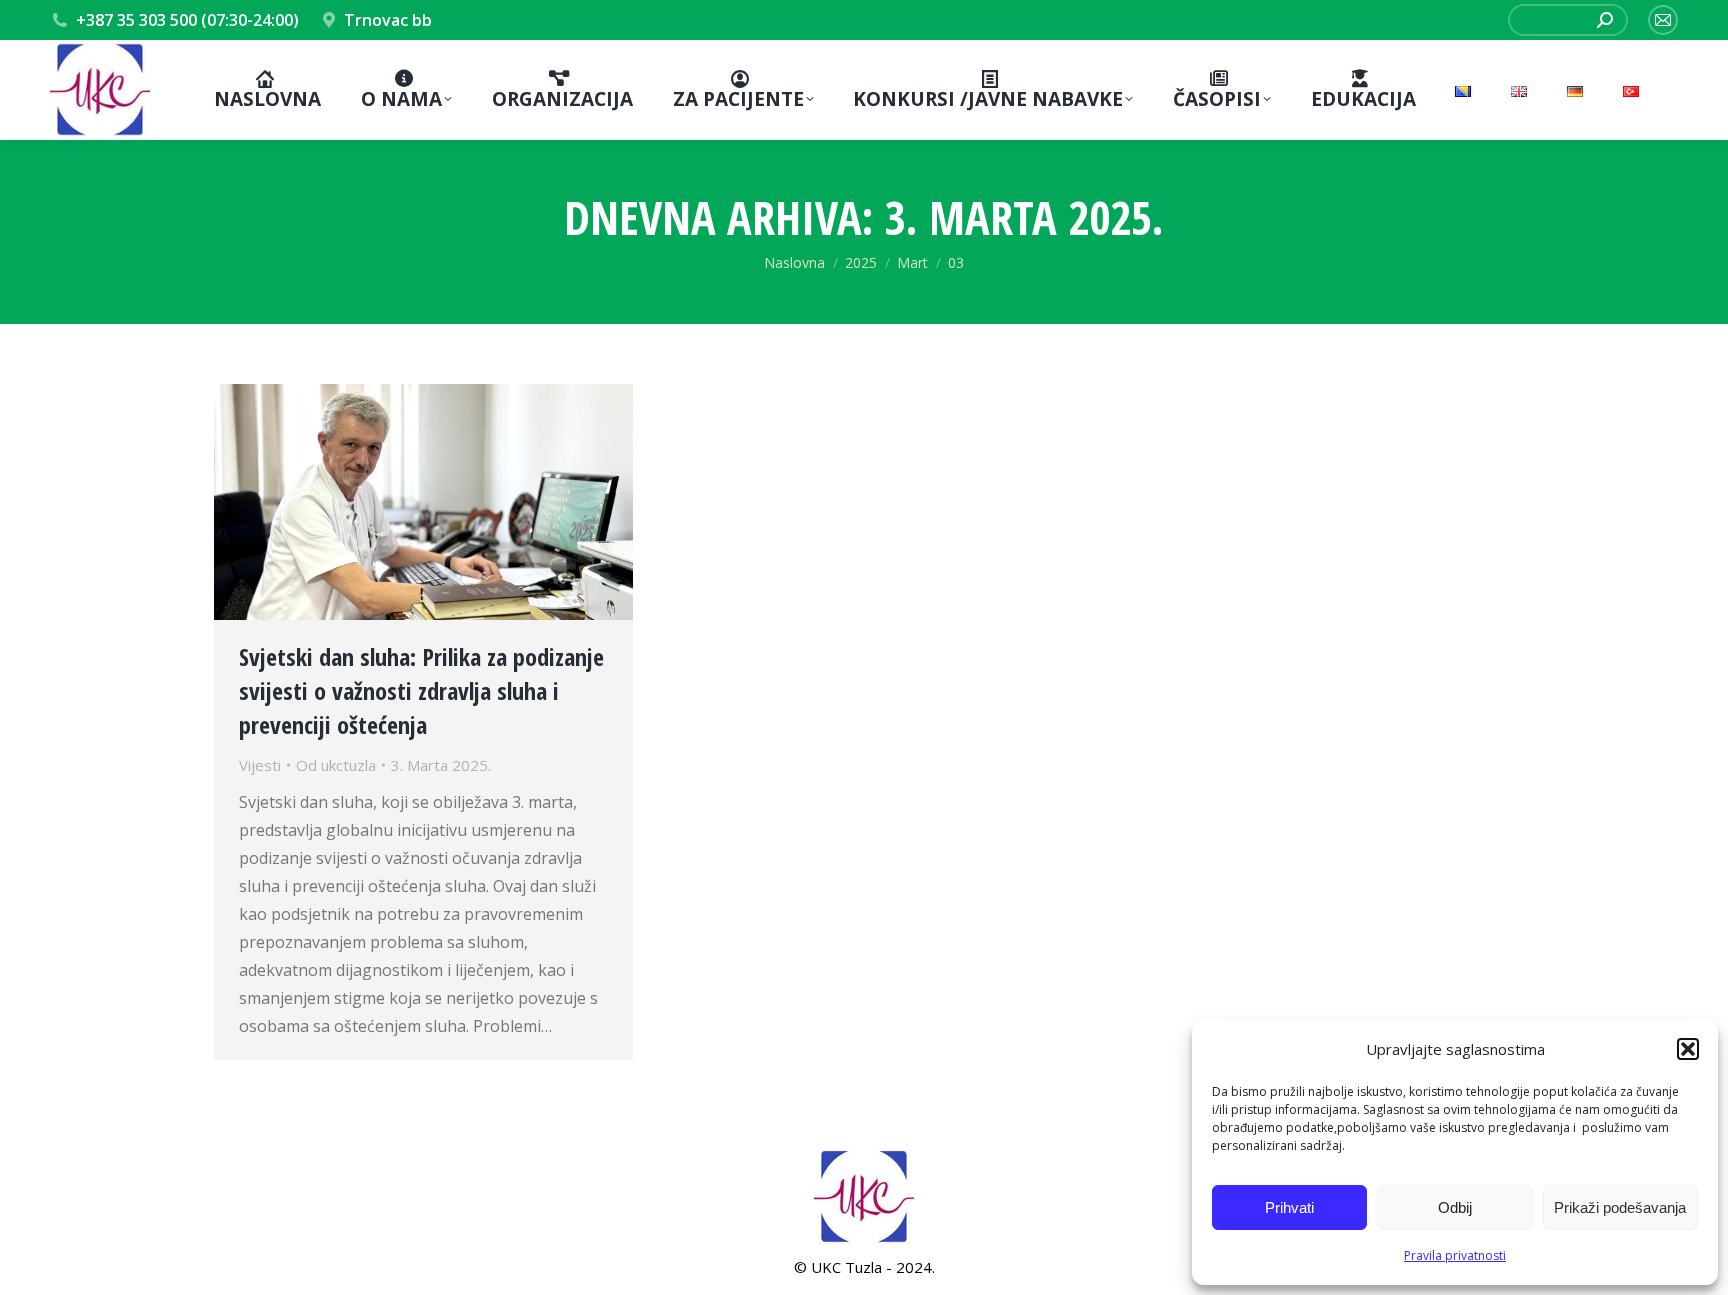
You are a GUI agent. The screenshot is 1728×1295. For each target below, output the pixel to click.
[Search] (1605, 20)
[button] (1688, 1049)
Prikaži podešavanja (1620, 1207)
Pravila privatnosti (1455, 1255)
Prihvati (1289, 1207)
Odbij (1455, 1207)
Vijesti (260, 765)
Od (336, 765)
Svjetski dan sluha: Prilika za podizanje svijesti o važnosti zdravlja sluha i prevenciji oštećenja (421, 690)
